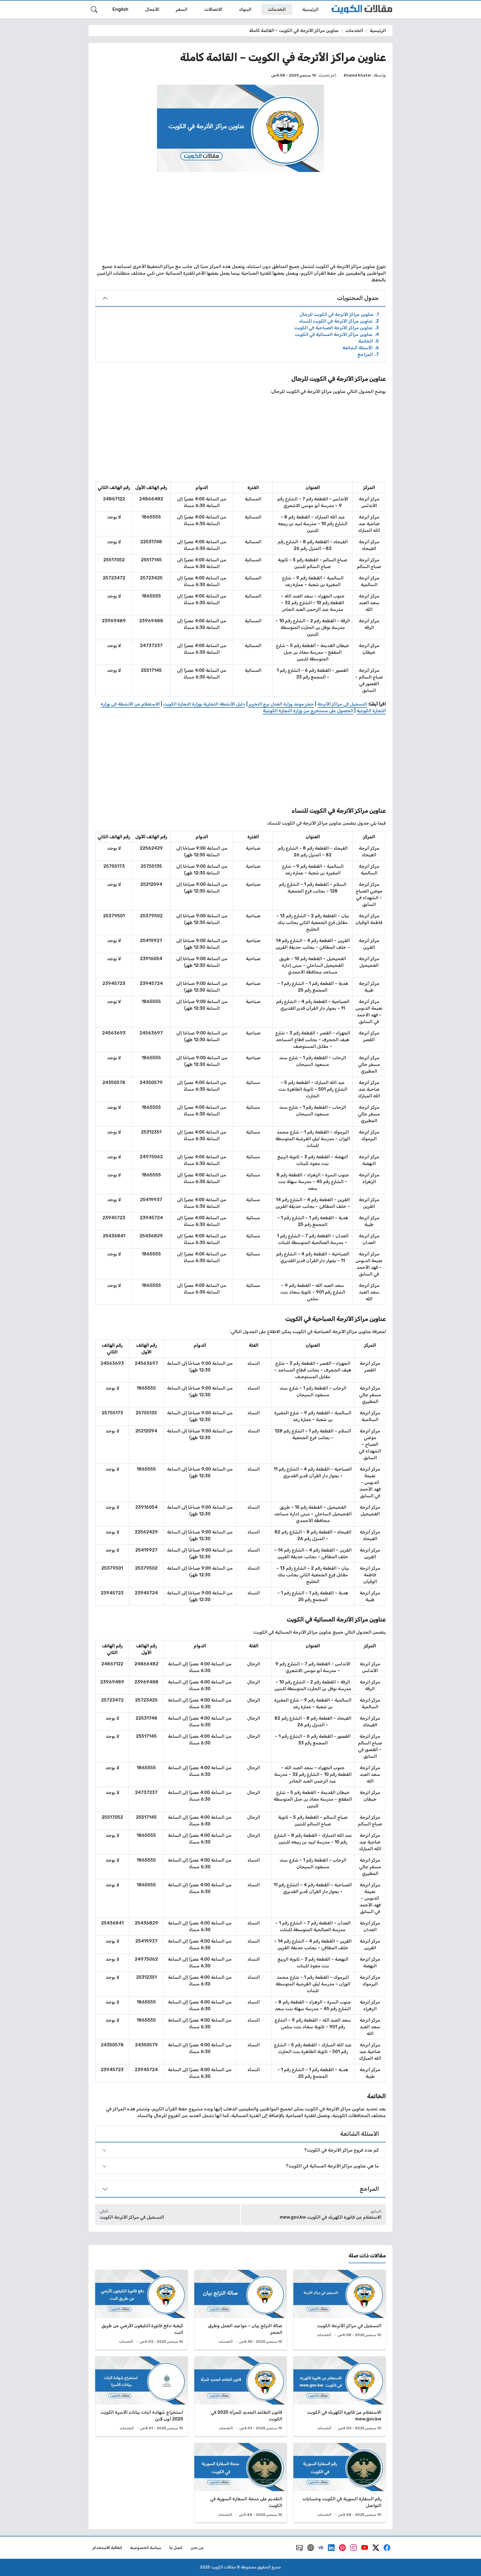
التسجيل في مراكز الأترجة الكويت (132, 2217)
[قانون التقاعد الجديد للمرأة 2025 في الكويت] (240, 2396)
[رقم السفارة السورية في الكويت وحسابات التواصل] (340, 2483)
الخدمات (354, 30)
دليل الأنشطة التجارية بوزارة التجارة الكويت (204, 704)
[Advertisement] (240, 218)
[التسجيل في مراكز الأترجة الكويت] (340, 2310)
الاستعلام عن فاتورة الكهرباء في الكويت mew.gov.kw (331, 2217)
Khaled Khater (358, 75)
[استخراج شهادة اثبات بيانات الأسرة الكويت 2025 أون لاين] (141, 2396)
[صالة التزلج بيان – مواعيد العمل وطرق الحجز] (240, 2310)
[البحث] (94, 9)
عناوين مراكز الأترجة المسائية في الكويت (337, 334)
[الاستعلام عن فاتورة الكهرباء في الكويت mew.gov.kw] (340, 2396)
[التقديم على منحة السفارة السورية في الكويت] (240, 2483)
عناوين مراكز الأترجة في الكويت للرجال (339, 314)
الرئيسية (378, 30)
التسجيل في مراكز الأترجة (342, 704)
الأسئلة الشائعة (361, 348)
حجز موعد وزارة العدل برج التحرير (281, 704)
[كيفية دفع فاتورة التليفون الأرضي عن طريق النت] (141, 2310)
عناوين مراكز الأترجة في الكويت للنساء (339, 321)
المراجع (368, 354)
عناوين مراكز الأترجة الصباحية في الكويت (337, 328)
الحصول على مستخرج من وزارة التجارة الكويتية (308, 711)
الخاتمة (369, 341)
